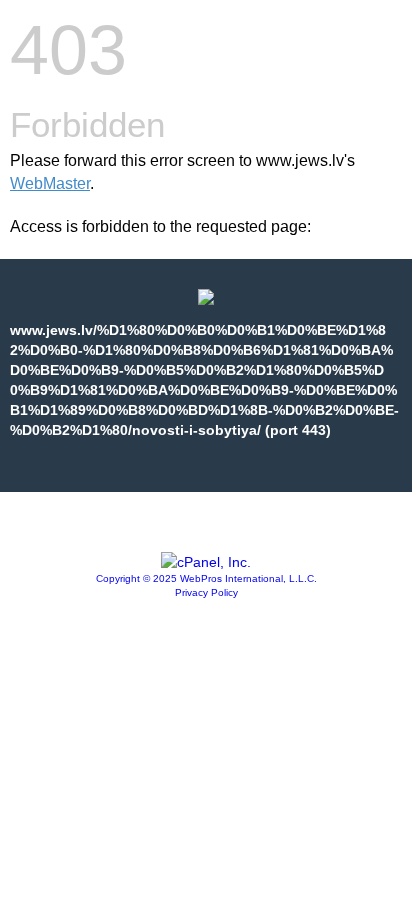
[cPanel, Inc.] (206, 562)
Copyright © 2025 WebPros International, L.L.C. (206, 578)
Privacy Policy (206, 592)
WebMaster (50, 183)
